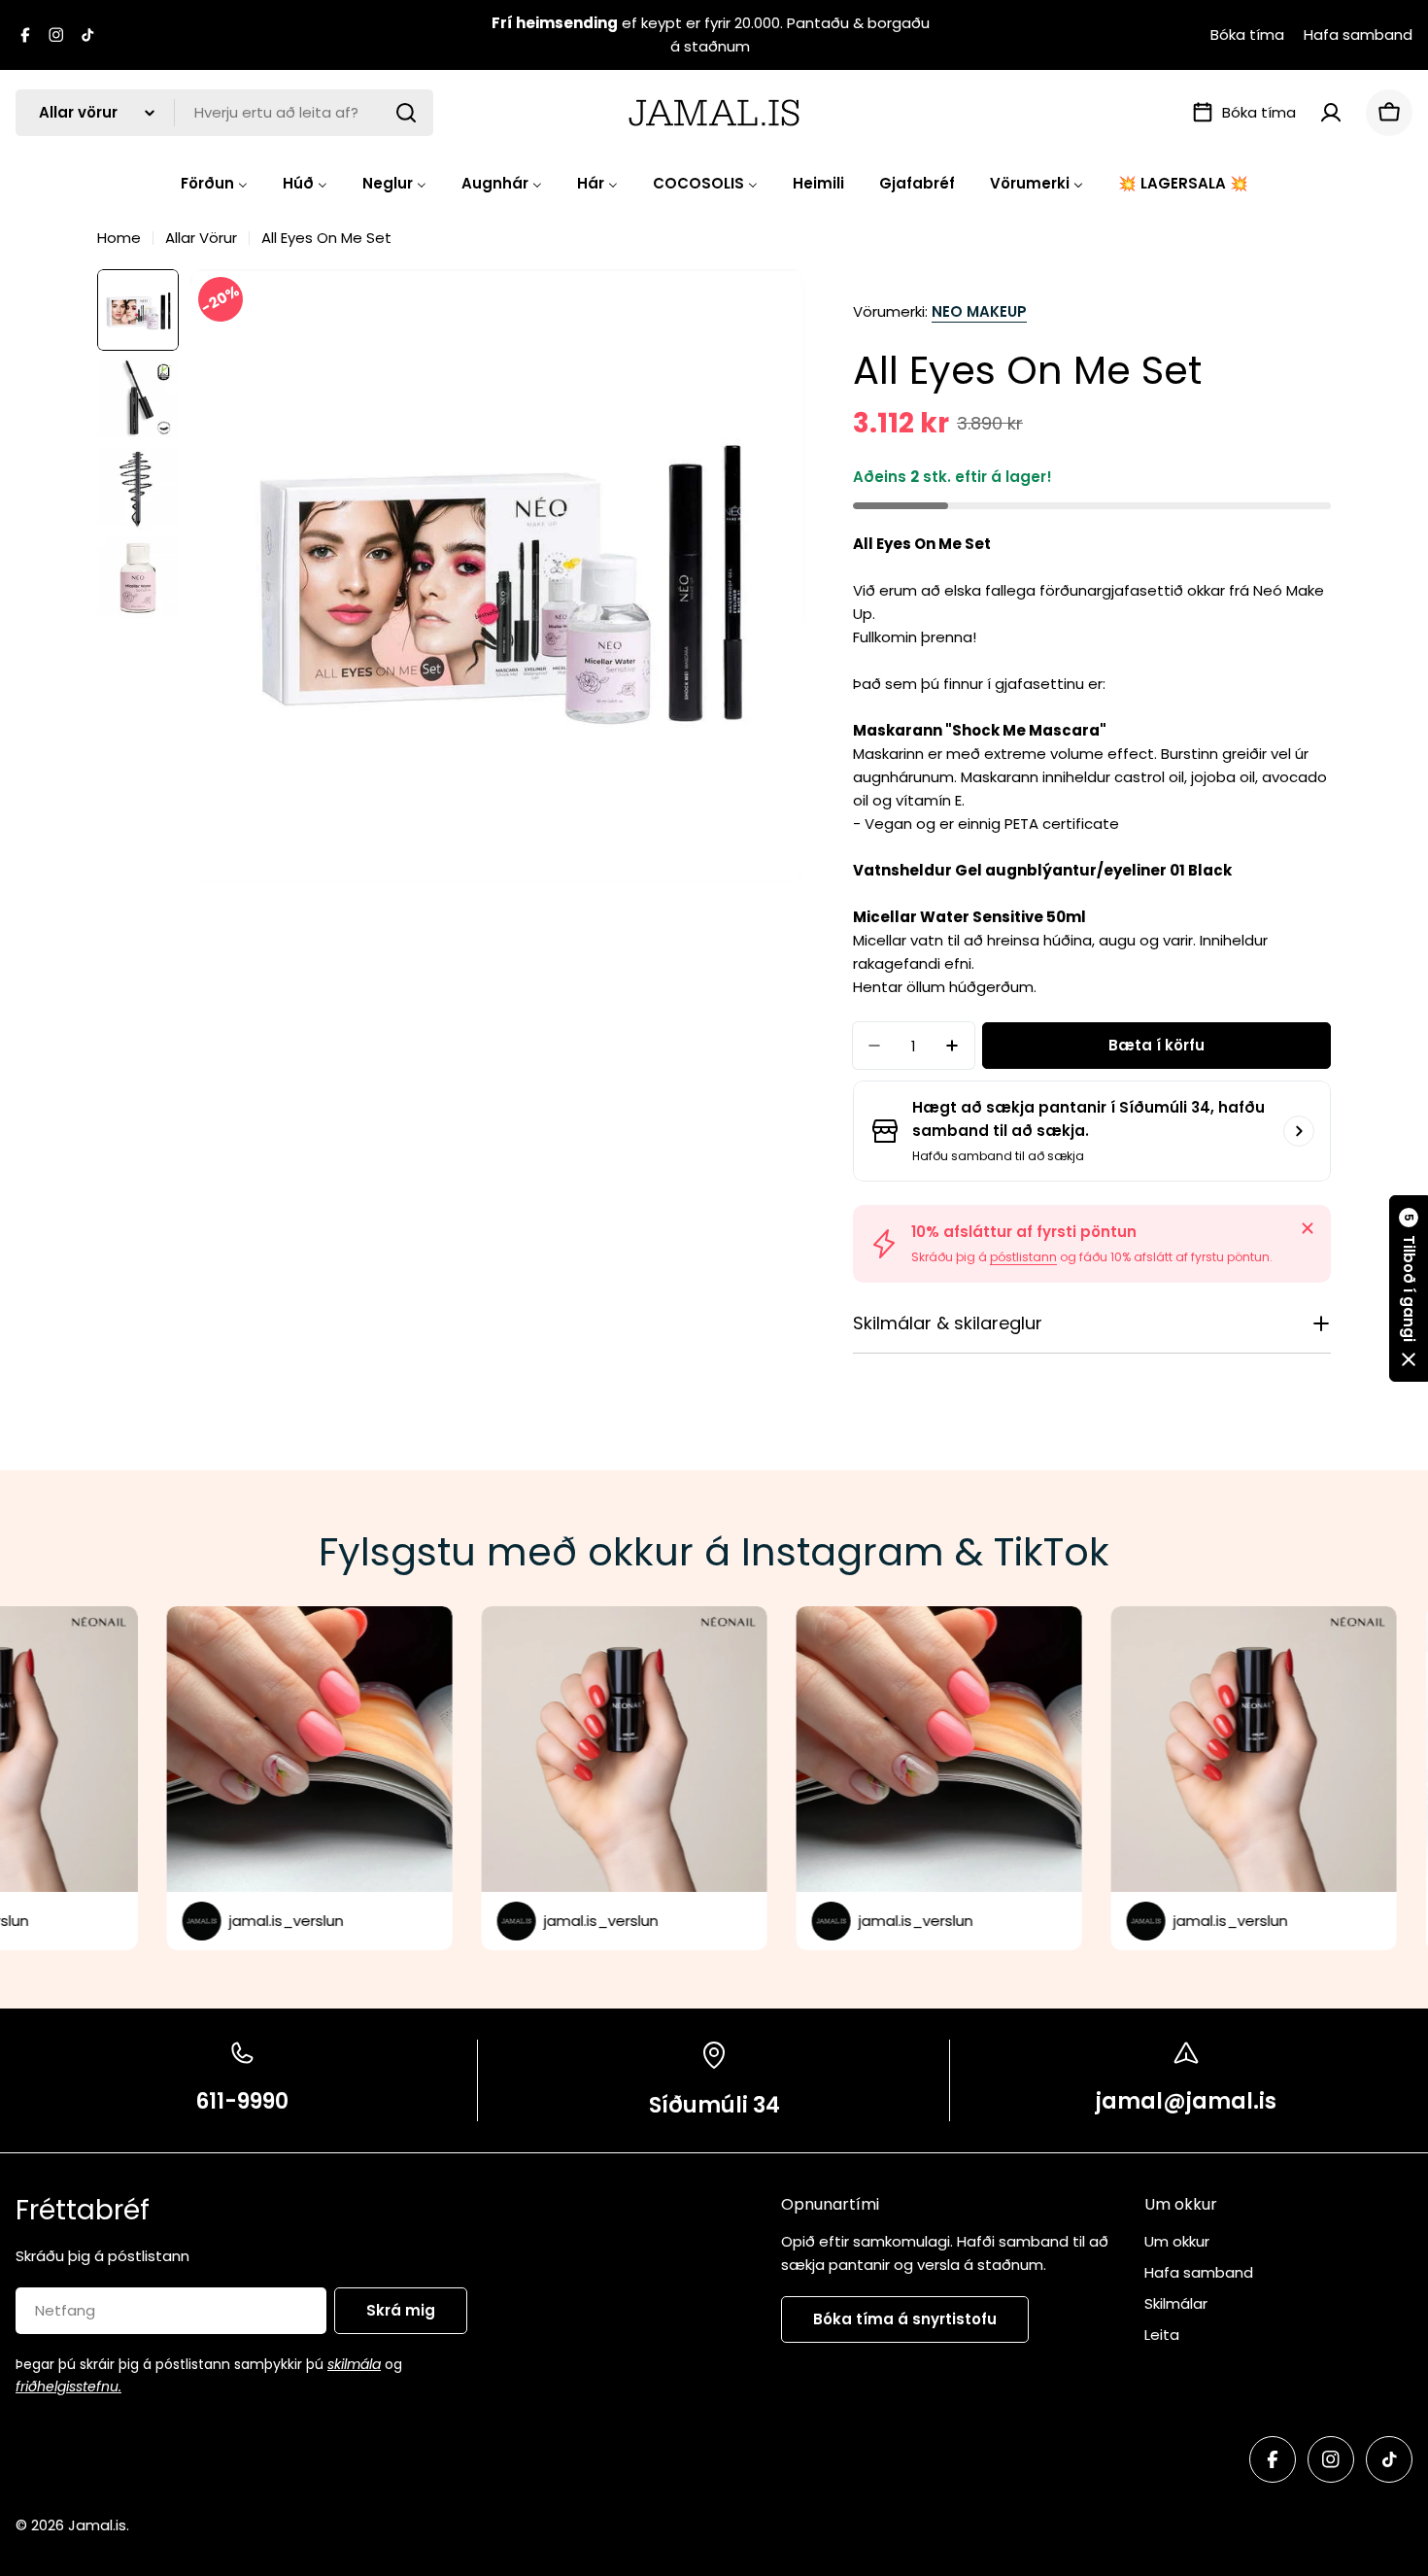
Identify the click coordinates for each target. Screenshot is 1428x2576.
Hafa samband (1358, 34)
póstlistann (1023, 1257)
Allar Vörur (201, 238)
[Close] (1308, 1228)
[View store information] (1299, 1131)
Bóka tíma (1247, 34)
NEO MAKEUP (979, 311)
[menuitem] (214, 183)
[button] (1409, 1288)
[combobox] (224, 113)
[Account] (1331, 113)
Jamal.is (97, 2525)
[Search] (406, 113)
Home (119, 238)
